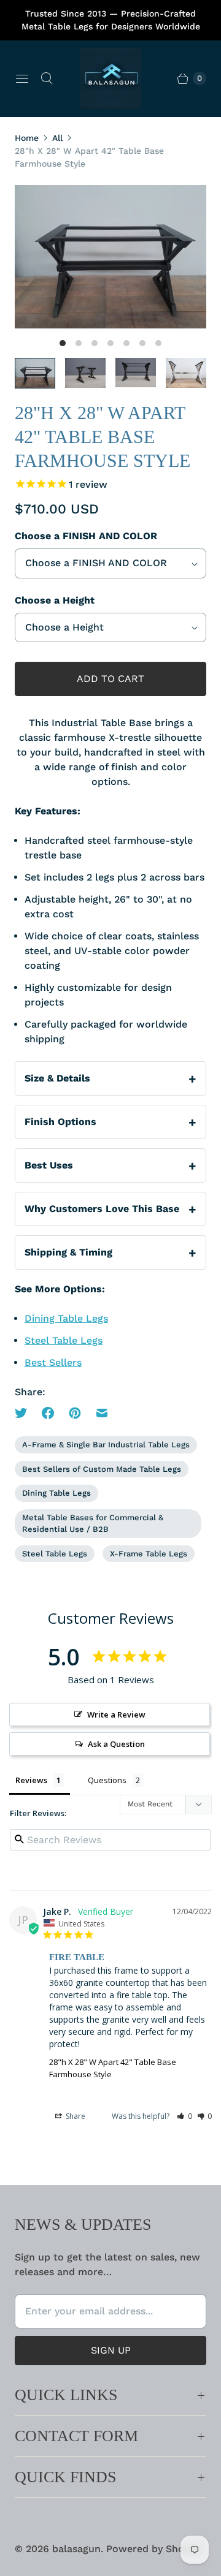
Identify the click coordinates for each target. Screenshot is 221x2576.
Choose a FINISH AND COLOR (86, 536)
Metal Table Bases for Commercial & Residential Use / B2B (93, 1524)
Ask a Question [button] (116, 1744)
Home (27, 138)
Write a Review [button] (116, 1714)
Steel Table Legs (64, 1340)
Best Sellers (53, 1362)
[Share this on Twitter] (25, 1413)
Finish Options (60, 1122)
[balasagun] (110, 78)
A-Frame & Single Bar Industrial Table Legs (106, 1445)
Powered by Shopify (154, 2549)
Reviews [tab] (31, 1780)
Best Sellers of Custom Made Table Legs (102, 1469)
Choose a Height (55, 600)
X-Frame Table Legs (149, 1554)
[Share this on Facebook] (48, 1413)
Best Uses (49, 1165)
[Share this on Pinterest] (75, 1413)
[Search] (47, 78)
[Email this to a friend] (102, 1413)
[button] (184, 2116)
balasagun (76, 2549)
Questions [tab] (107, 1780)
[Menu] (22, 78)
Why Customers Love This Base (102, 1209)
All (57, 138)
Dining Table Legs (66, 1318)
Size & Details (57, 1078)
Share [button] (75, 2116)
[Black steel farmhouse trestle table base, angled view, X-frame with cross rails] (110, 257)
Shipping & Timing (68, 1252)
